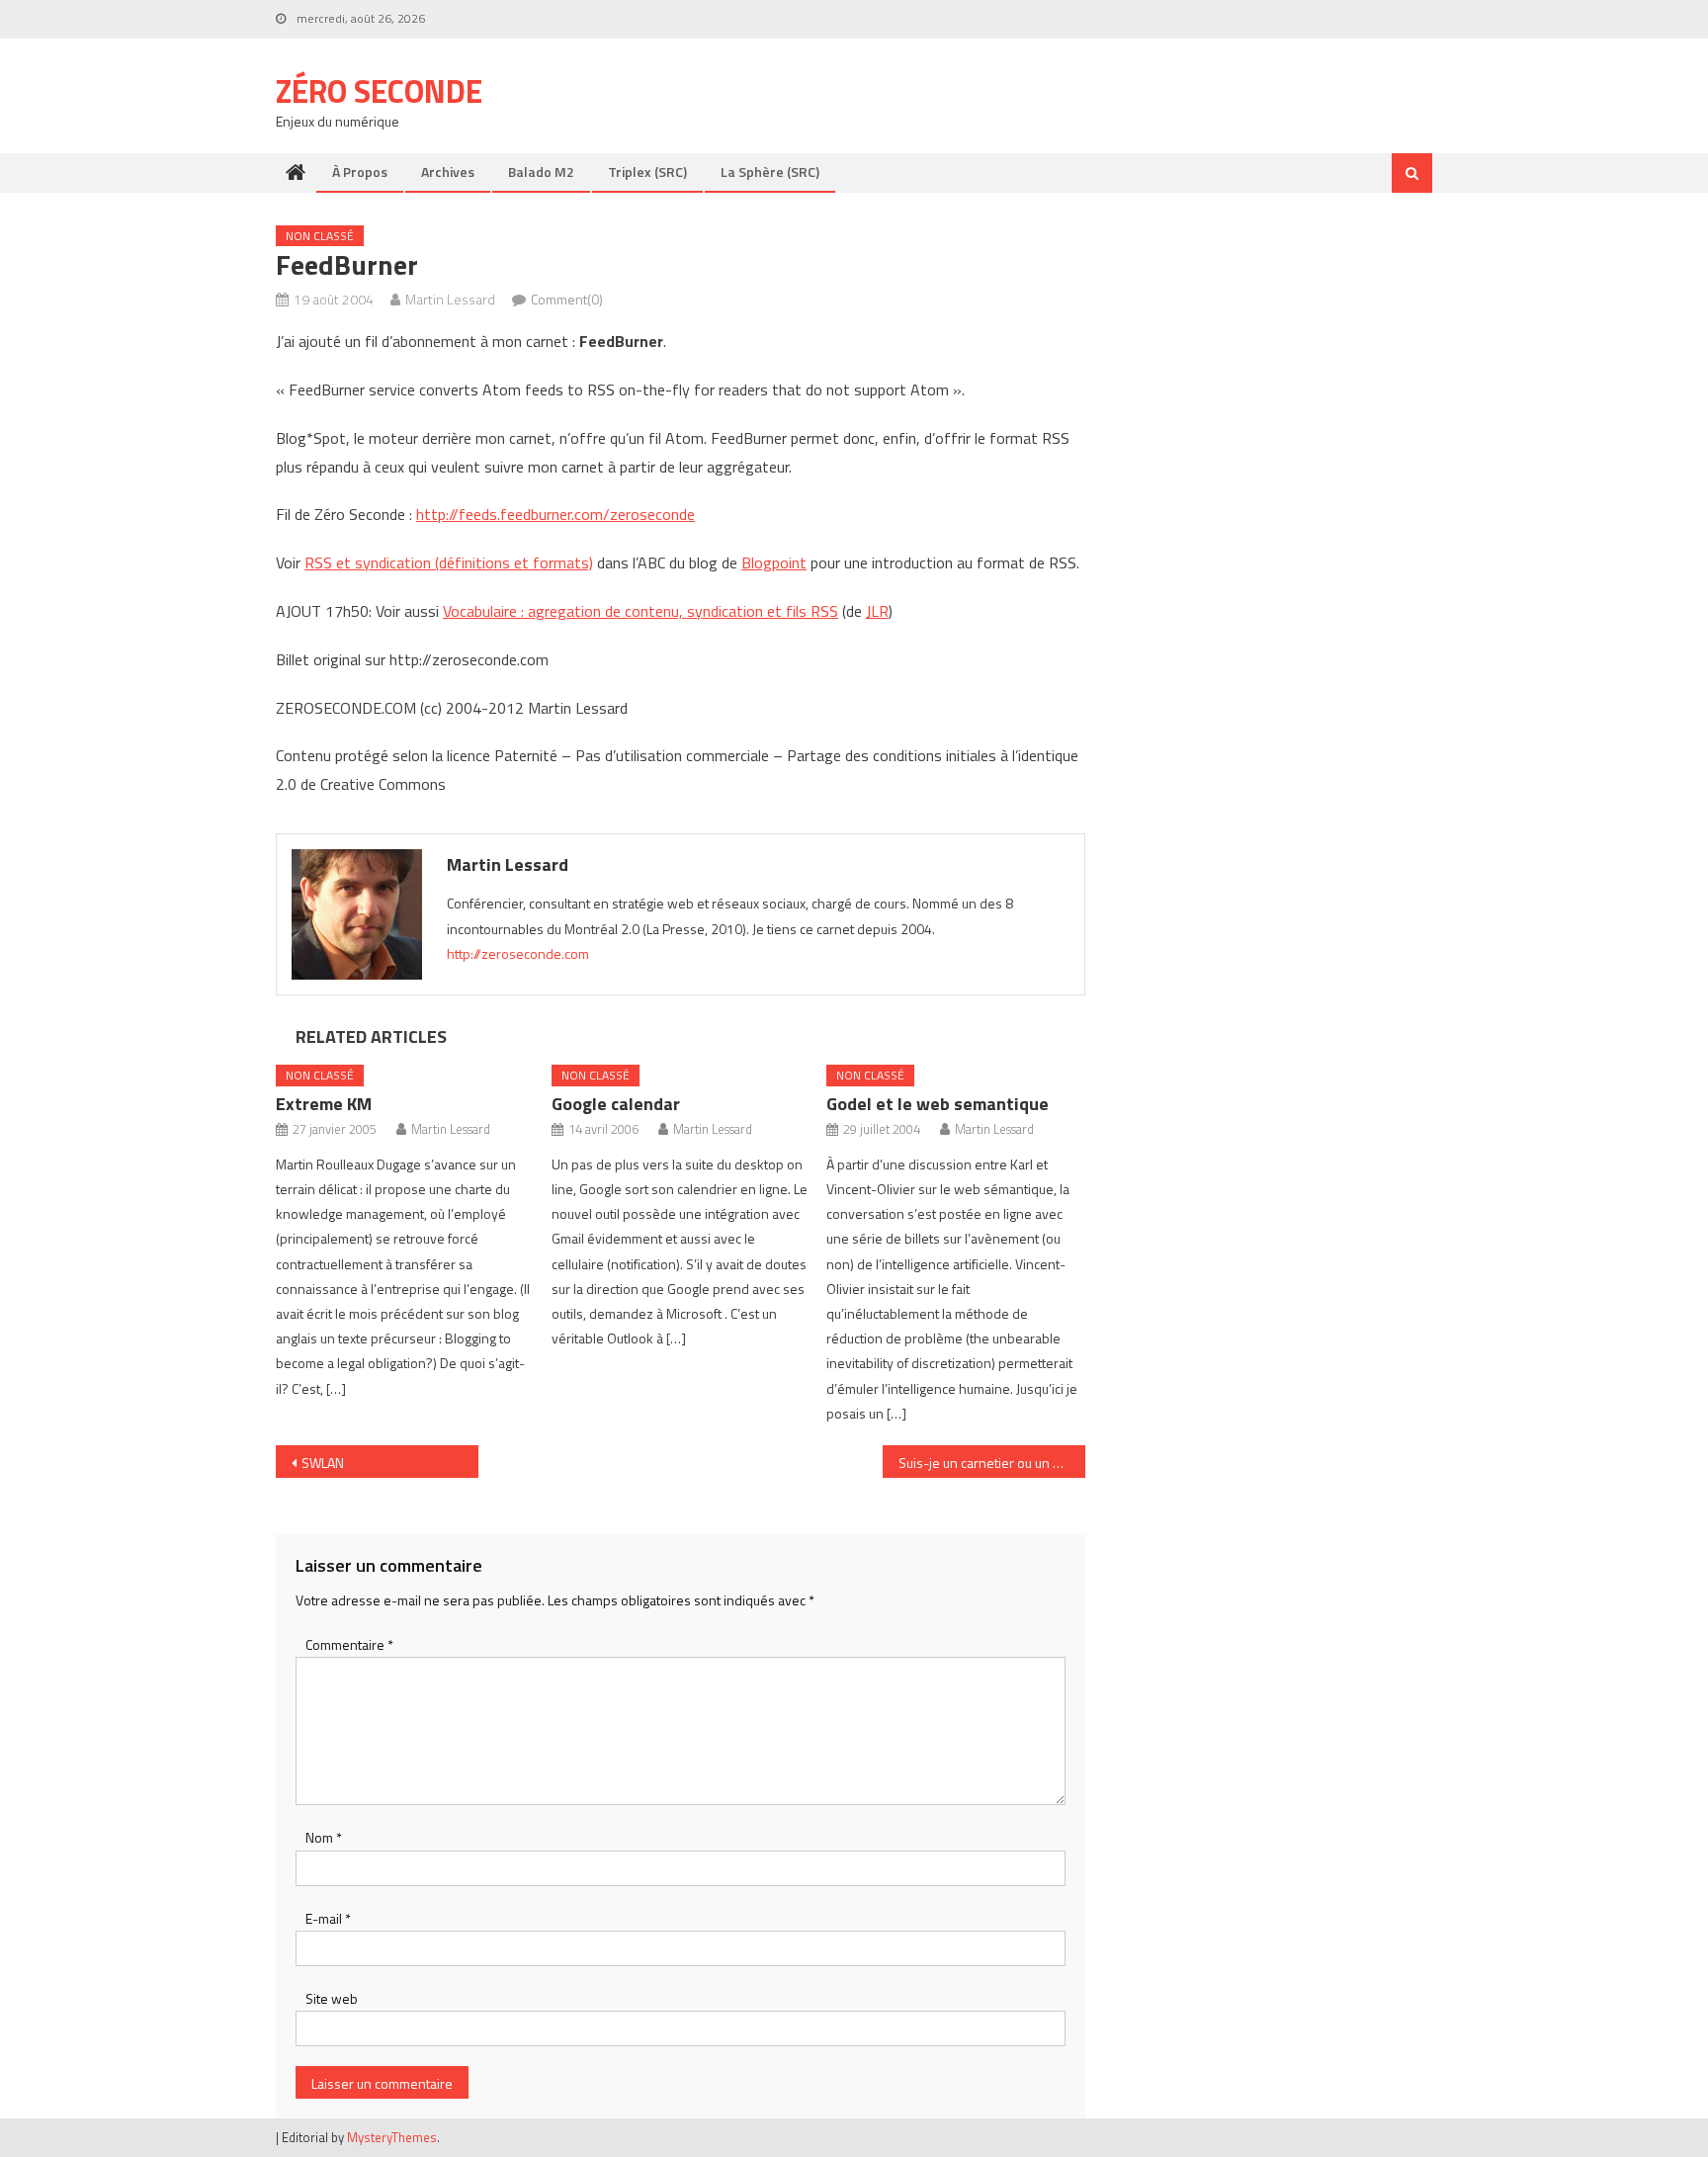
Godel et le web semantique (938, 1104)
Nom (324, 1837)
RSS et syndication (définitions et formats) (449, 562)
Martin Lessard (450, 299)
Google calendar (616, 1104)
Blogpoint (774, 562)
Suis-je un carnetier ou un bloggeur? (992, 1463)
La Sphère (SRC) (770, 172)
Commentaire (349, 1644)
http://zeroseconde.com (518, 953)
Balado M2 (541, 172)
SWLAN (323, 1463)
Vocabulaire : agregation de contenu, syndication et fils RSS (640, 611)
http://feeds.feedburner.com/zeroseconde (555, 514)
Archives (448, 172)
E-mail (328, 1918)
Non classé (320, 236)
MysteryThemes (392, 2137)
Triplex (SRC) (647, 172)
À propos (360, 172)
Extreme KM (324, 1104)
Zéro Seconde (379, 91)
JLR (877, 611)
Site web (332, 1998)
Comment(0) (567, 299)
